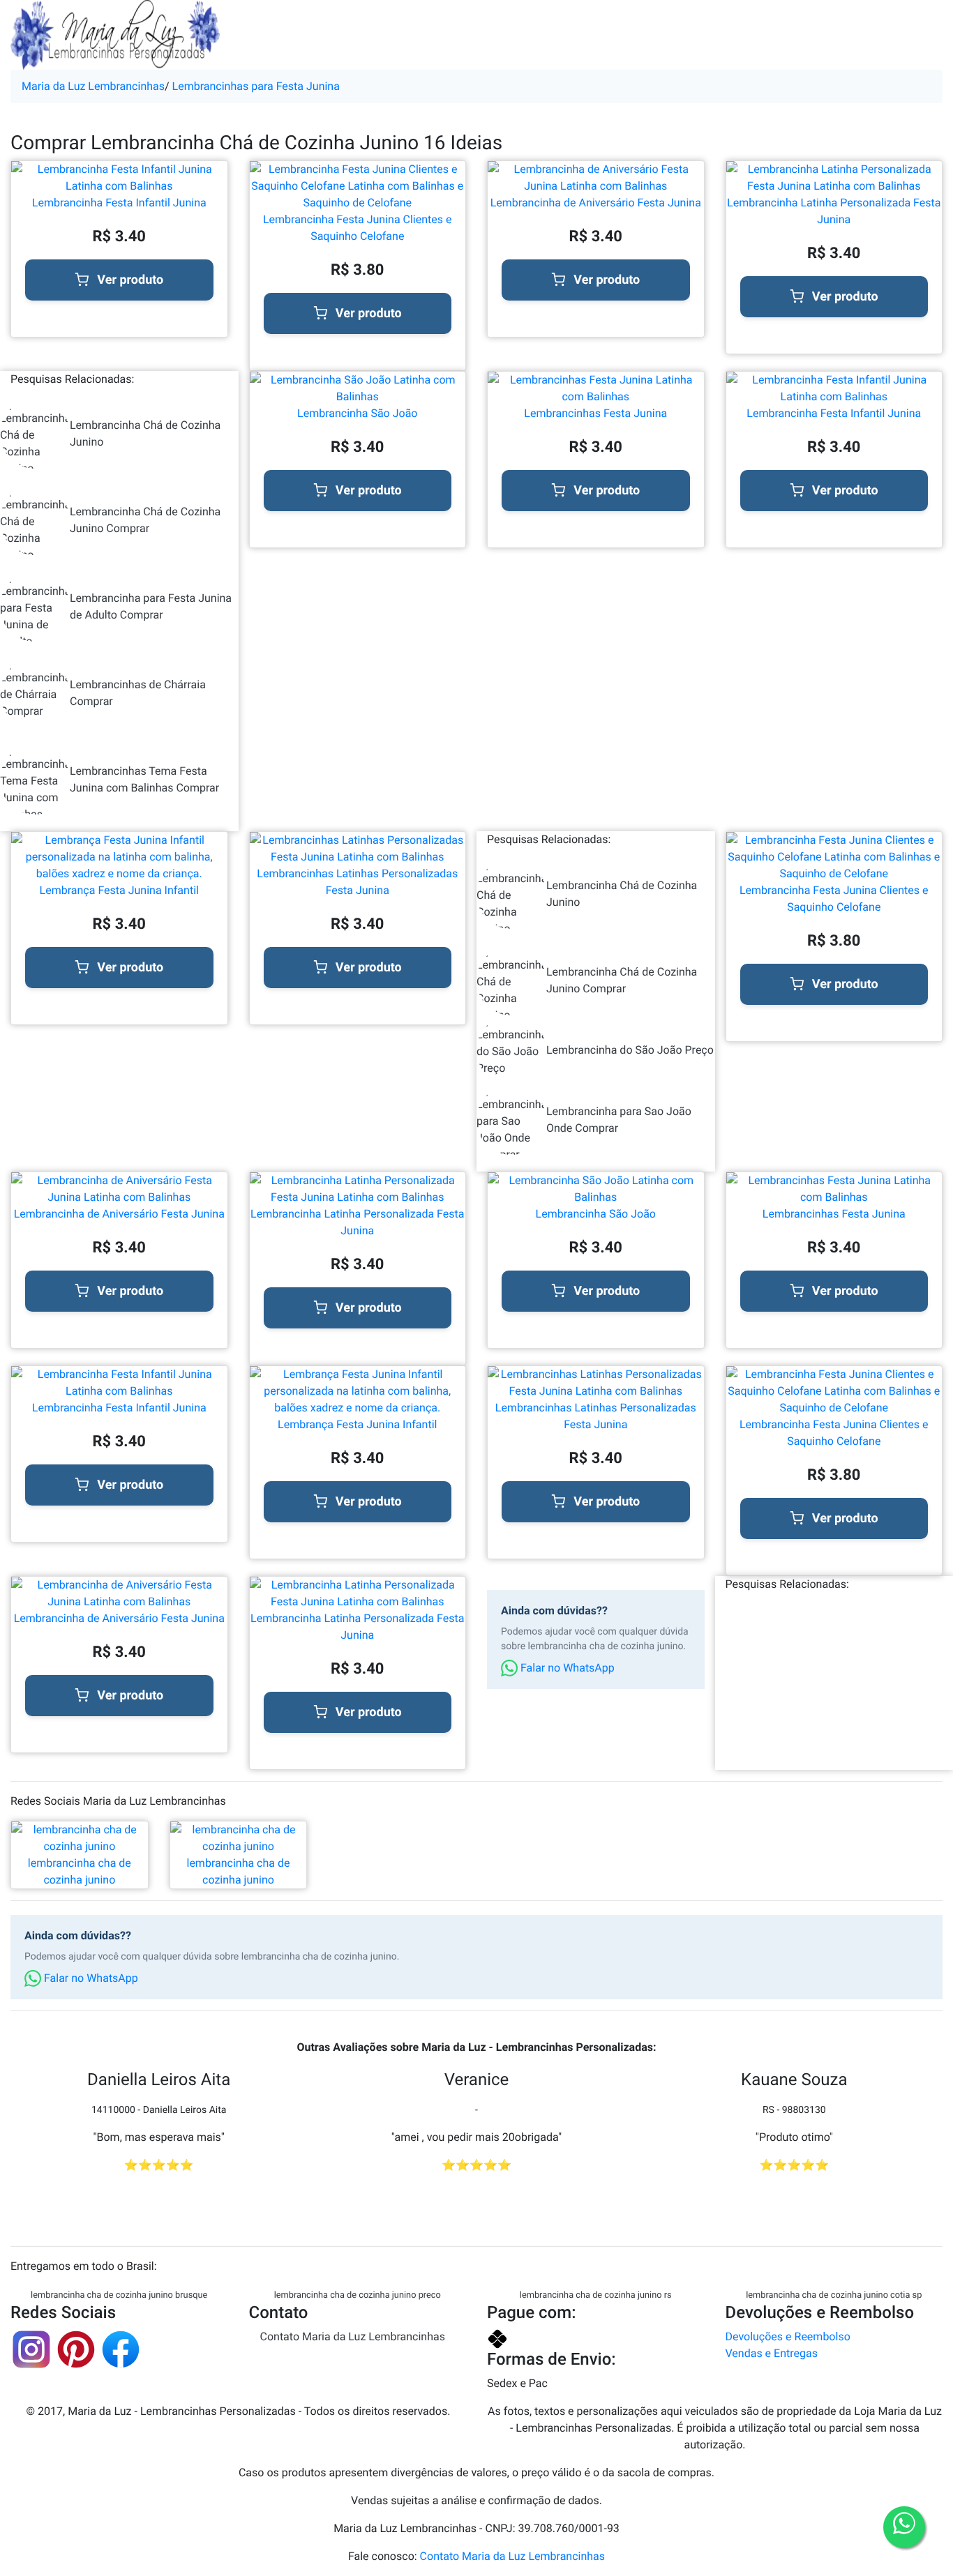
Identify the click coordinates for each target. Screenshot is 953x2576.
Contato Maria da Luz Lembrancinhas (353, 2336)
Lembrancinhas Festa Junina (595, 413)
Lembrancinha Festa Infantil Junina (119, 203)
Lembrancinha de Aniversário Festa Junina (596, 203)
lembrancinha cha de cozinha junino (80, 1871)
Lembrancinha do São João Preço (630, 1050)
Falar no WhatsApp (566, 1668)
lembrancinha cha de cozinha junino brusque (119, 2295)
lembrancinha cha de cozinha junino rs (596, 2295)
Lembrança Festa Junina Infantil (119, 890)
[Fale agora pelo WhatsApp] (904, 2527)
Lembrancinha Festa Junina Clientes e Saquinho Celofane (358, 228)
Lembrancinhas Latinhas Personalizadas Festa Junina (357, 882)
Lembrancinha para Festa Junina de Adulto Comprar (151, 606)
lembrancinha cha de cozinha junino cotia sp (834, 2295)
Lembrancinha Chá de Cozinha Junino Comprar (145, 520)
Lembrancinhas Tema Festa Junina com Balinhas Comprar (144, 779)
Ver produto (130, 280)
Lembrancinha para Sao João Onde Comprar (619, 1120)
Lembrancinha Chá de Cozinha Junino (145, 433)
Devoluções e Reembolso (788, 2336)
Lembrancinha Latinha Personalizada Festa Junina (834, 211)
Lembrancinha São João (357, 413)
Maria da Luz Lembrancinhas (93, 86)
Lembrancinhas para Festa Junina (256, 86)
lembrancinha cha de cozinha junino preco (358, 2295)
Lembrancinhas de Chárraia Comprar (138, 693)
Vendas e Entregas (772, 2353)
